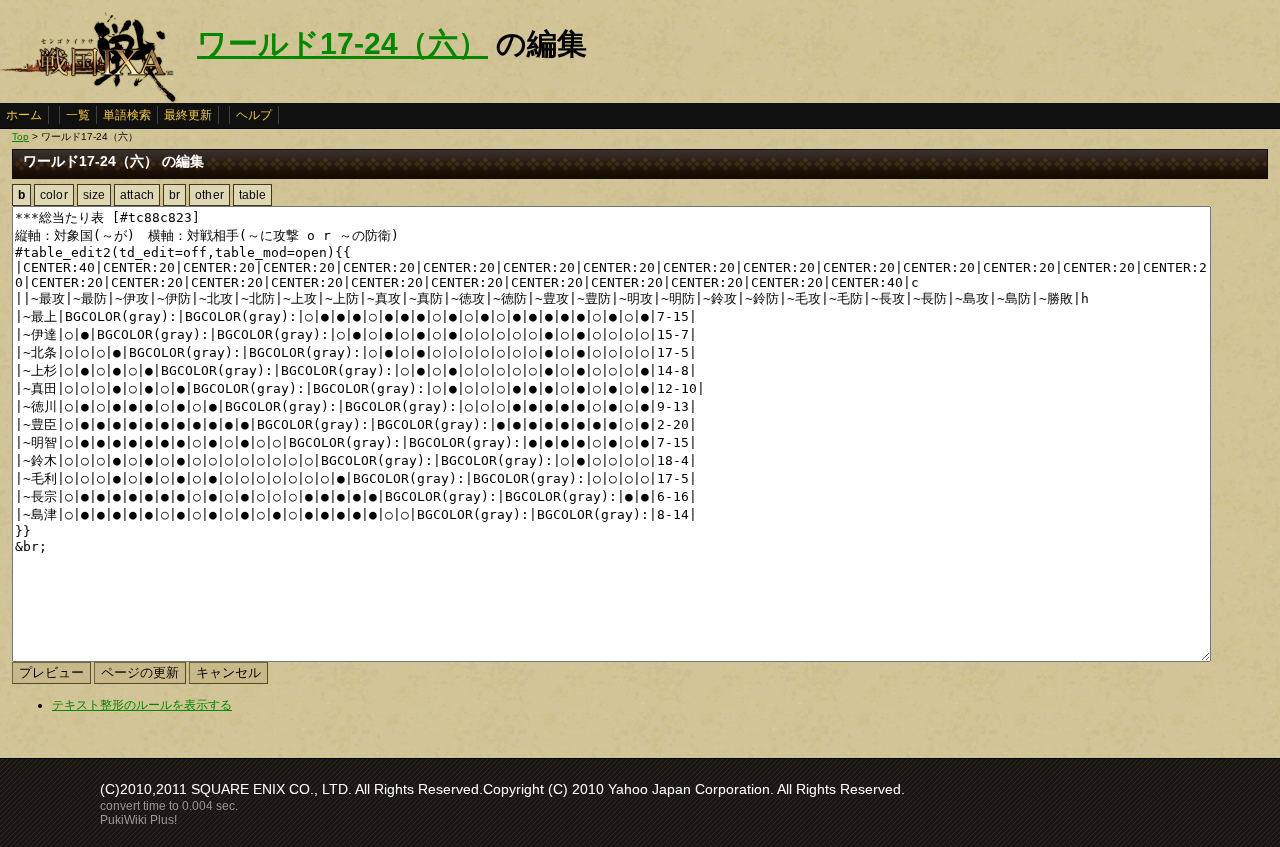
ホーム (24, 115)
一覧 (78, 115)
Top (20, 136)
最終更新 (188, 115)
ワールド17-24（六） (342, 43)
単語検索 (127, 115)
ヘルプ (254, 115)
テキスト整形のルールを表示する (142, 705)
